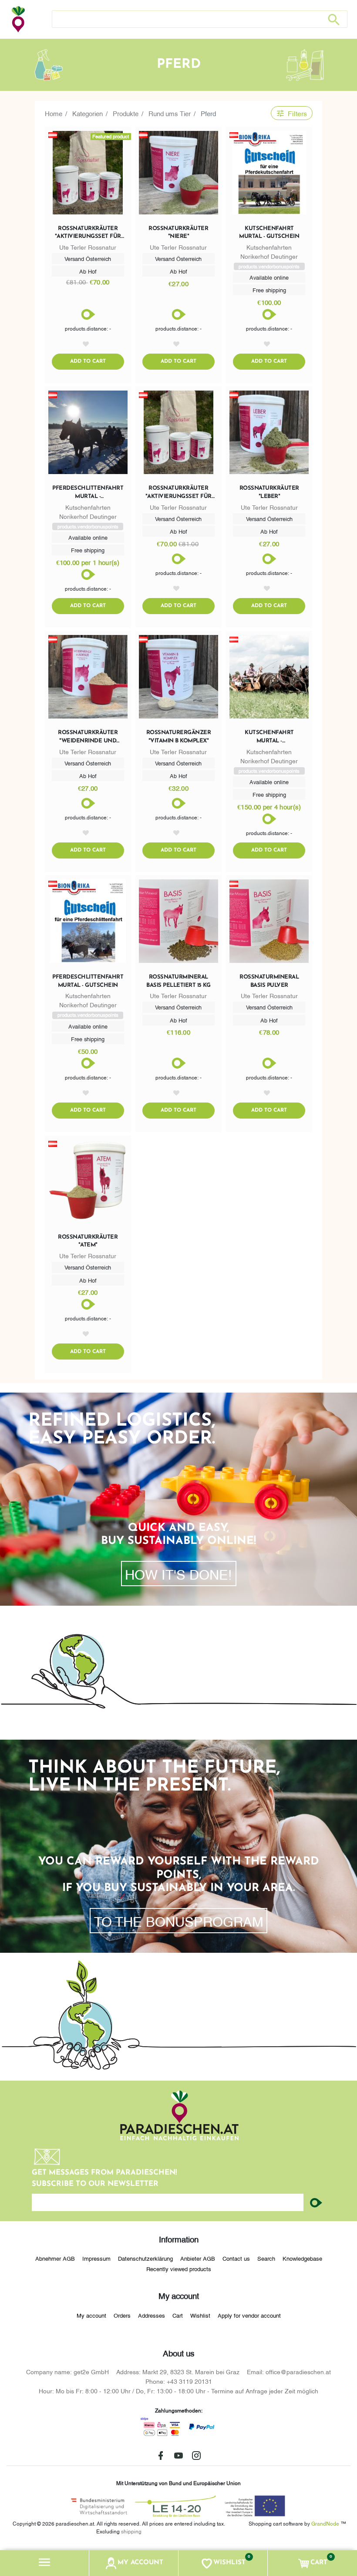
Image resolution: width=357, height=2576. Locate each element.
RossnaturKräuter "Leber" (269, 492)
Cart (178, 2315)
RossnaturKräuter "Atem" (88, 1241)
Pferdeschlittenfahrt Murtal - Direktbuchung (88, 493)
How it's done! (178, 1574)
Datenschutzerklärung (145, 2258)
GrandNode (325, 2523)
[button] (45, 2563)
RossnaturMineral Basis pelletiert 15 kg (178, 981)
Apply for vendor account (249, 2315)
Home (54, 113)
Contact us (236, 2258)
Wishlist (200, 2315)
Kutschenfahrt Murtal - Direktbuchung (269, 737)
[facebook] (161, 2456)
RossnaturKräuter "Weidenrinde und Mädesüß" (88, 737)
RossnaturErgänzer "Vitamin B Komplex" (179, 737)
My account (91, 2315)
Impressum (96, 2258)
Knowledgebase (302, 2258)
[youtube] (178, 2456)
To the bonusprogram (179, 1921)
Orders (122, 2315)
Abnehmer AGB (55, 2258)
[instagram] (196, 2456)
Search (266, 2258)
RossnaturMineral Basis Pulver (269, 981)
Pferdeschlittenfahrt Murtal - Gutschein (88, 981)
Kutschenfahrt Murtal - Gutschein (269, 232)
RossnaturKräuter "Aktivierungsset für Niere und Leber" (88, 233)
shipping (131, 2531)
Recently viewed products (179, 2269)
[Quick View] (178, 174)
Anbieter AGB (198, 2258)
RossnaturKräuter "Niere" (178, 232)
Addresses (152, 2315)
